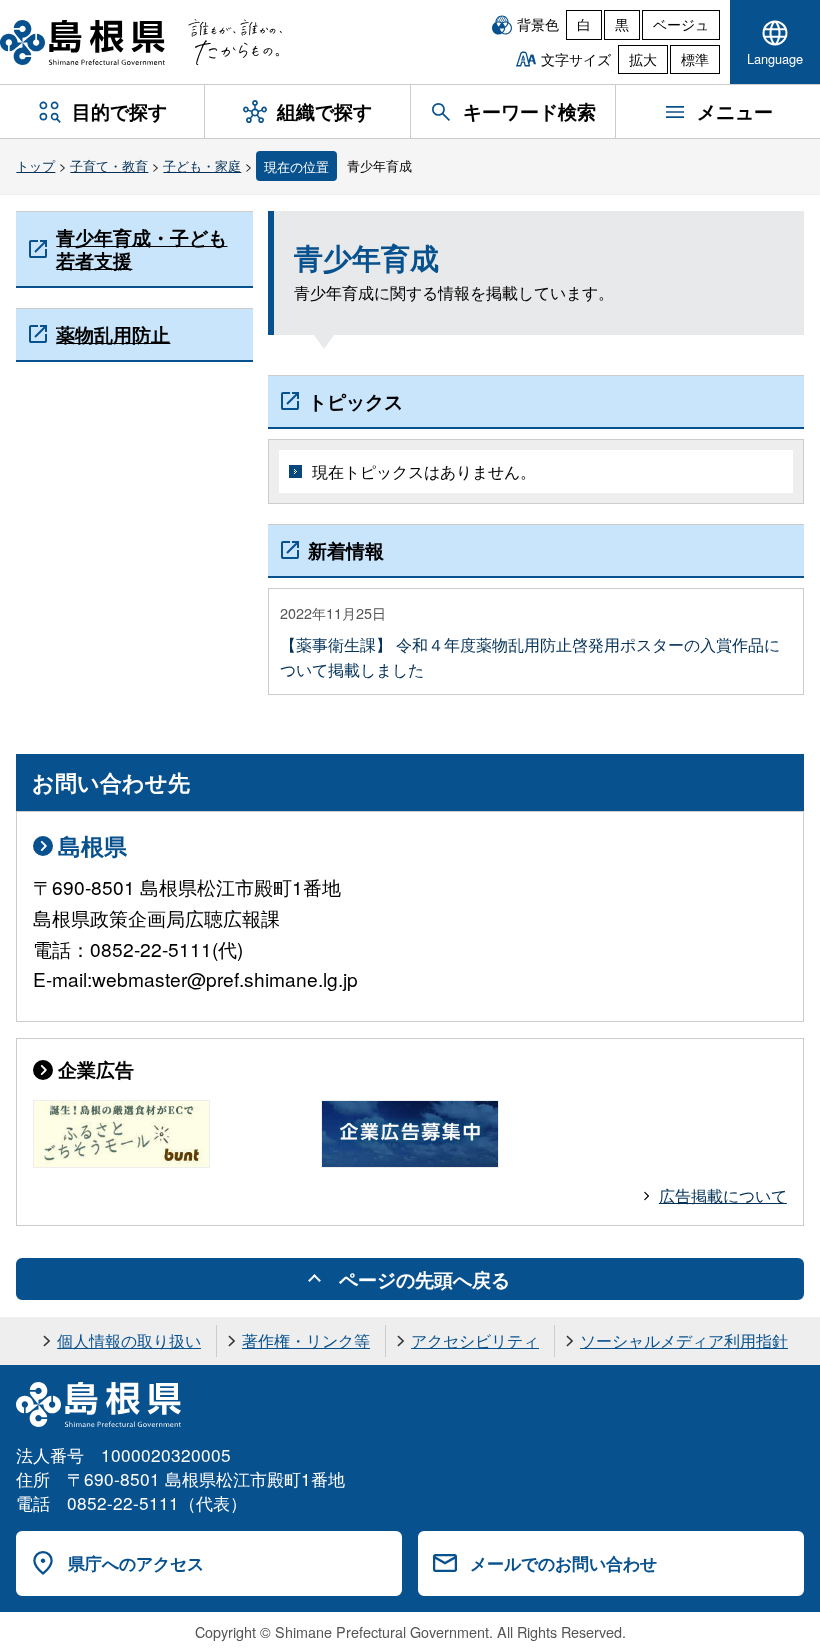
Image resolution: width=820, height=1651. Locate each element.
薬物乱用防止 (113, 334)
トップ (35, 165)
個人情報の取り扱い (129, 1340)
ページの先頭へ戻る (424, 1279)
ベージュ (681, 24)
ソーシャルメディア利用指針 (684, 1340)
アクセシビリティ (475, 1340)
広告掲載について (723, 1195)
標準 (695, 59)
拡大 (643, 59)
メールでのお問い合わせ (563, 1563)
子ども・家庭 (202, 165)
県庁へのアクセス (136, 1563)
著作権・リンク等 (306, 1340)
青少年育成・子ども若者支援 (141, 248)
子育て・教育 (109, 165)
